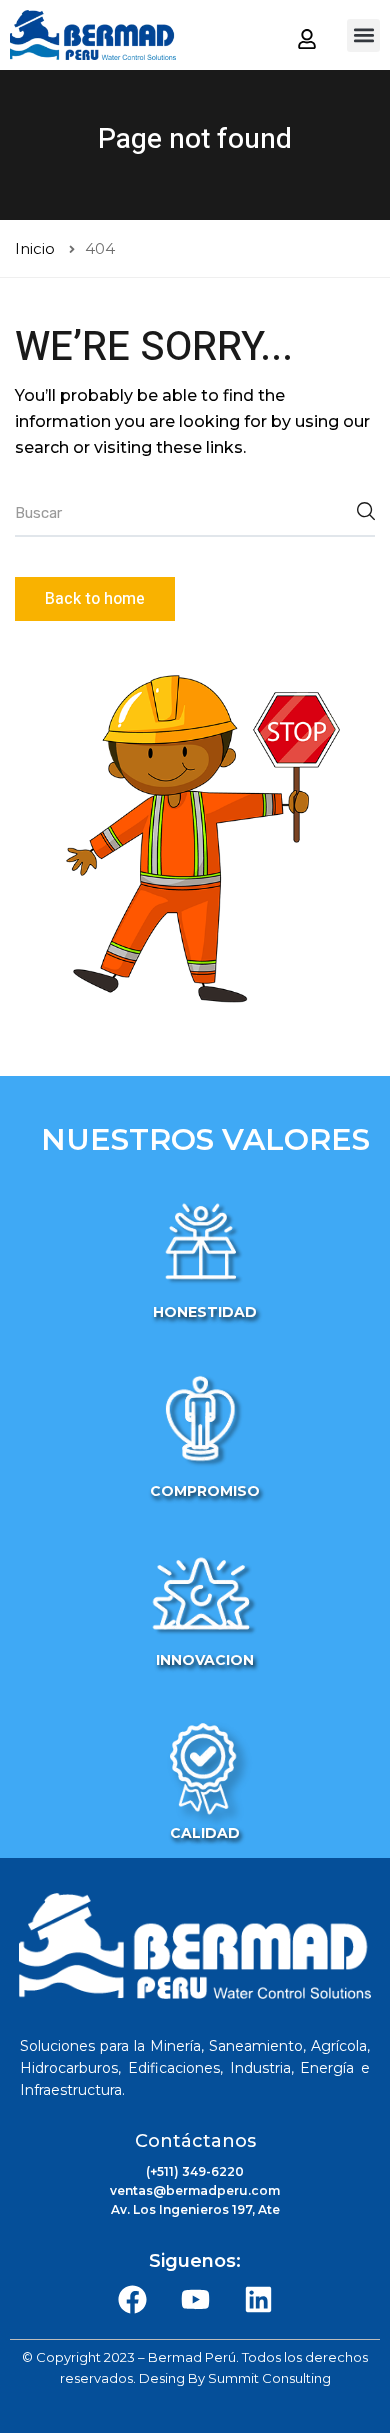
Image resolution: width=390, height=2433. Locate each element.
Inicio (35, 248)
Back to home (95, 599)
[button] (363, 35)
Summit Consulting (269, 2378)
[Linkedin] (258, 2299)
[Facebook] (132, 2299)
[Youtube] (195, 2299)
